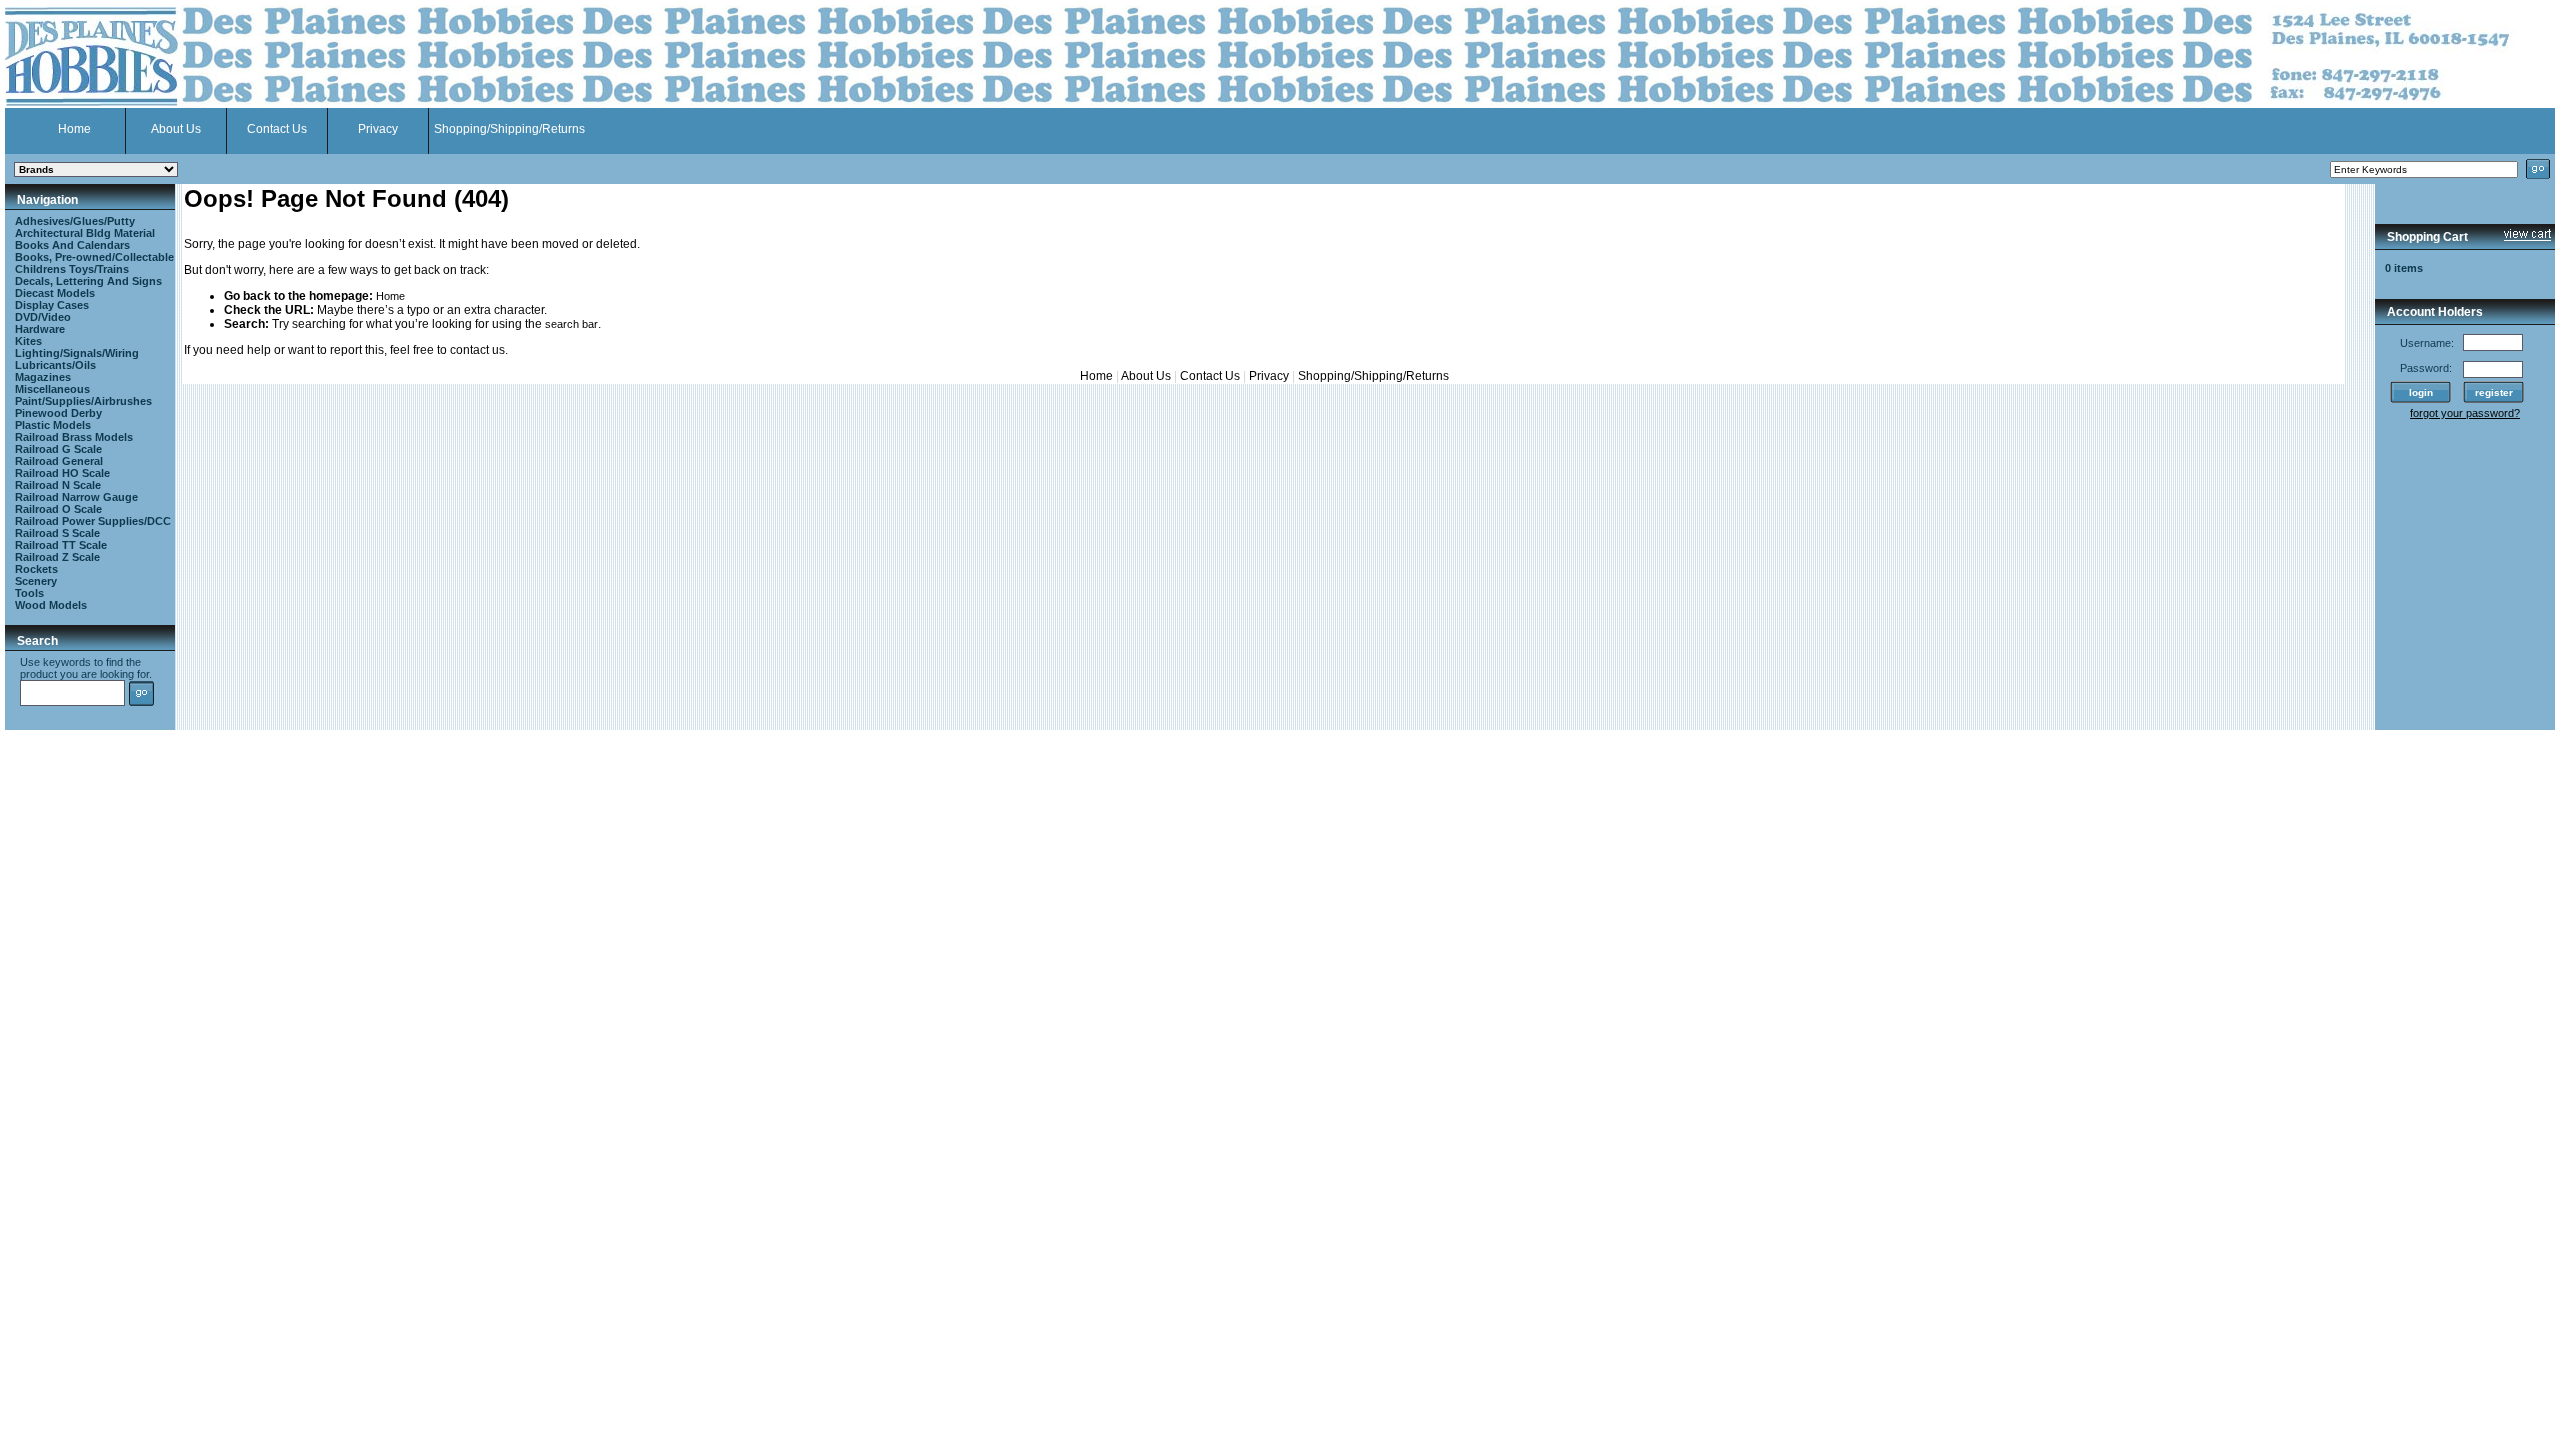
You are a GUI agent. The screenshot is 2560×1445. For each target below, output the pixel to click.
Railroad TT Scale (61, 545)
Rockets (36, 569)
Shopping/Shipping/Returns (509, 129)
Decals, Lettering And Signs (88, 281)
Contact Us (277, 129)
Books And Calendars (72, 245)
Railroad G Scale (58, 449)
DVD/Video (43, 317)
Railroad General (59, 461)
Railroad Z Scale (57, 557)
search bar (571, 324)
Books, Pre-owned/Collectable (94, 257)
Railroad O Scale (58, 509)
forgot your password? (2465, 413)
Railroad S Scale (57, 533)
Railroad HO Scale (62, 473)
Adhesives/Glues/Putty (75, 221)
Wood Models (51, 605)
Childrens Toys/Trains (72, 269)
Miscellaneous (52, 389)
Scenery (36, 581)
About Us (176, 129)
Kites (28, 341)
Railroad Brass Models (74, 437)
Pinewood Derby (58, 413)
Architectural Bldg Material (85, 233)
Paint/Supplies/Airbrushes (83, 401)
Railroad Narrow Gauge (76, 497)
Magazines (43, 377)
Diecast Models (55, 293)
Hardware (40, 329)
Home (74, 129)
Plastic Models (53, 425)
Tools (29, 593)
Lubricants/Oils (55, 365)
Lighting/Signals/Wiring (77, 353)
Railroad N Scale (58, 485)
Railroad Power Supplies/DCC (93, 521)
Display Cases (52, 305)
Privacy (378, 129)
